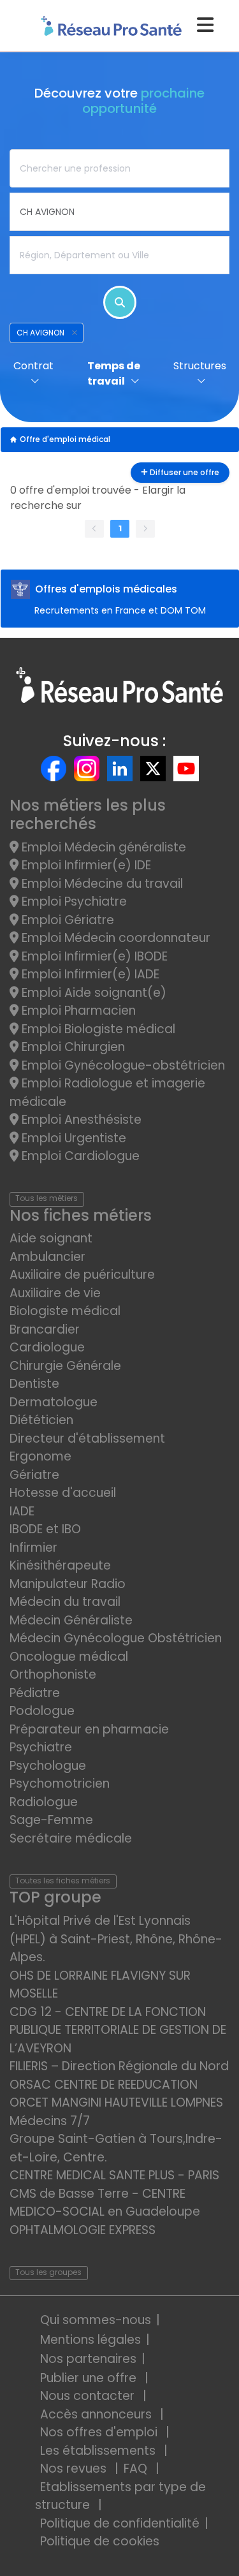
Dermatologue (54, 1402)
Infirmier (33, 1548)
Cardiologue (47, 1347)
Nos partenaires (88, 2359)
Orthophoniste (53, 1674)
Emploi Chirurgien (72, 1047)
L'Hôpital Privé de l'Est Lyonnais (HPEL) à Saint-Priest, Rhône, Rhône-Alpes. (116, 1939)
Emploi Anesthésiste (80, 1120)
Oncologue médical (69, 1657)
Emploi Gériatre (66, 920)
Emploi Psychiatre (73, 902)
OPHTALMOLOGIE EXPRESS (83, 2230)
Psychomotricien (60, 1784)
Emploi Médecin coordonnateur (114, 938)
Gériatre (34, 1475)
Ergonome (40, 1456)
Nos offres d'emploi (100, 2432)
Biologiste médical (65, 1311)
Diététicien (41, 1420)
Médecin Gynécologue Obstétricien (116, 1638)
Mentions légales (91, 2340)
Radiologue (44, 1802)
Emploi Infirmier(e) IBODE (93, 956)
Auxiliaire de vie (55, 1293)
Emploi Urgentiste (72, 1138)
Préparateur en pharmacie (89, 1729)
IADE (22, 1511)
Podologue (42, 1711)
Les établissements (99, 2451)
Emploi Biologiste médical (97, 1029)
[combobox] (119, 168)
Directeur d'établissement (87, 1439)
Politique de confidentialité (120, 2523)
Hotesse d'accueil (63, 1493)
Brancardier (45, 1329)
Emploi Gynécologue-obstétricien (122, 1065)
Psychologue (48, 1766)
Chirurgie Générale (65, 1366)
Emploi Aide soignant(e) (92, 993)
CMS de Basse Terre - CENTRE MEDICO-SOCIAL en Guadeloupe (105, 2203)
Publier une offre (90, 2378)
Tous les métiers (47, 1198)
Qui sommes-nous (96, 2320)
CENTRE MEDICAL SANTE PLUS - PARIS (114, 2175)
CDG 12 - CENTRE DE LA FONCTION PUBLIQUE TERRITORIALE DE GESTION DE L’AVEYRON (118, 2030)
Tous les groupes (48, 2272)
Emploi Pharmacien (77, 1011)
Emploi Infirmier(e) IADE (89, 974)
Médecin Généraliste (71, 1620)
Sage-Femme (51, 1820)
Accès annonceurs (98, 2414)
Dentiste (34, 1384)
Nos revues (75, 2469)
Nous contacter (89, 2396)
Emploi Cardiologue (79, 1156)
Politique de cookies (100, 2541)
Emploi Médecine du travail (101, 884)
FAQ (137, 2469)
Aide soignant (51, 1238)
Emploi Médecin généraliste (102, 847)
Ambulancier (47, 1257)
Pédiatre (35, 1693)
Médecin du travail (67, 1602)
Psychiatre (41, 1747)
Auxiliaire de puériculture (82, 1275)
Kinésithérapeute (60, 1565)
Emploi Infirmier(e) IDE (85, 865)
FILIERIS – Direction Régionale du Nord (119, 2066)
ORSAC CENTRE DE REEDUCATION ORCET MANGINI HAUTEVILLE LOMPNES (116, 2094)
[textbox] (119, 168)
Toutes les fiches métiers (63, 1880)
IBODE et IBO (45, 1529)
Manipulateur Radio (68, 1584)
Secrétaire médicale (71, 1838)
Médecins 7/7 (50, 2121)
